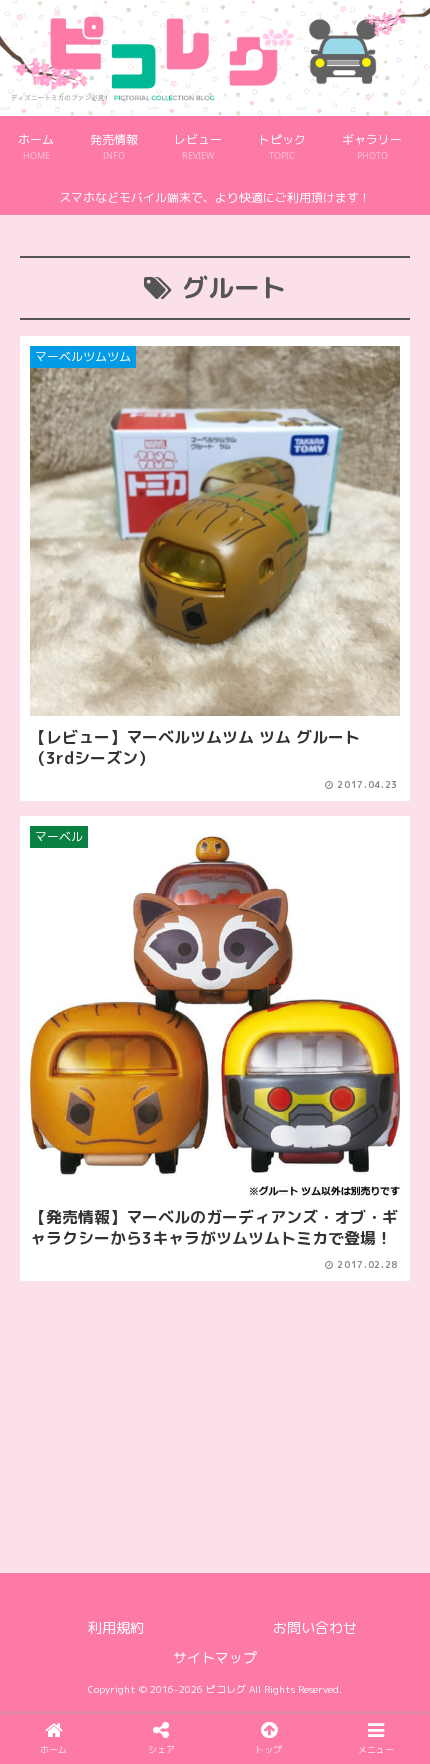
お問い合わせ (315, 1627)
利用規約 (116, 1627)
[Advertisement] (215, 1371)
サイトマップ (215, 1657)
